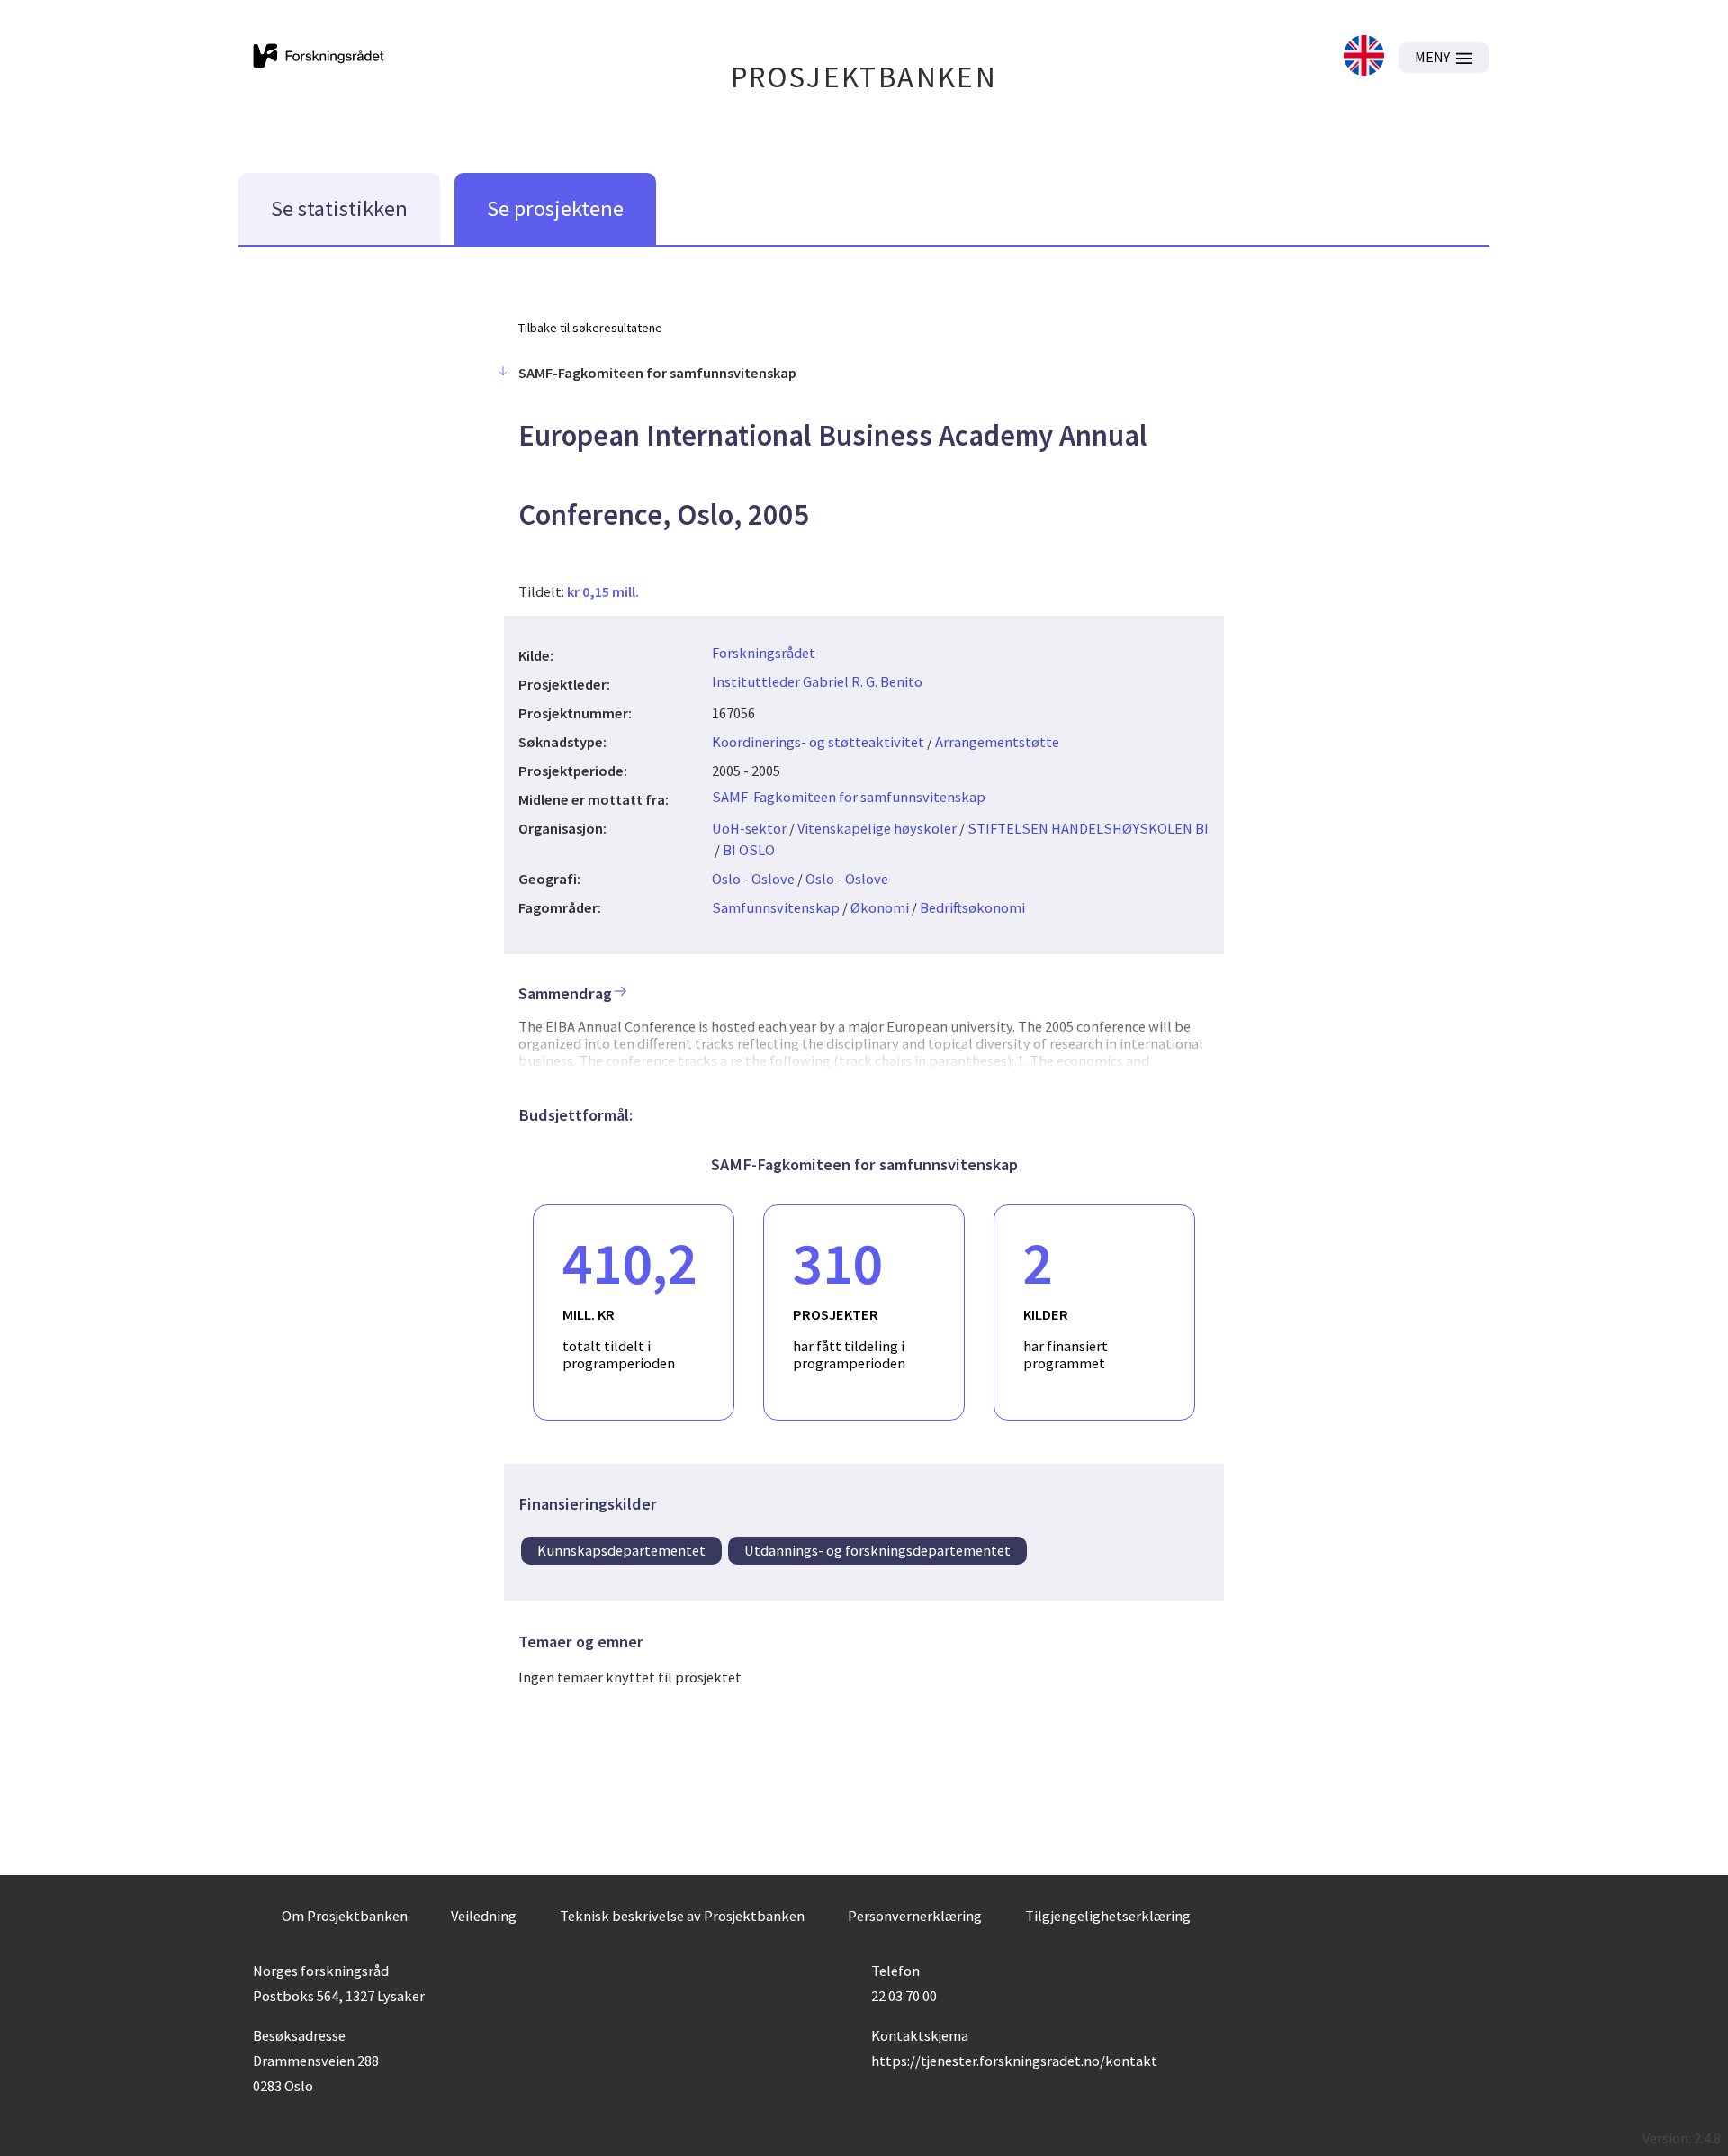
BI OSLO (749, 850)
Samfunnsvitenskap (776, 907)
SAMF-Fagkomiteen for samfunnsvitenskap (849, 797)
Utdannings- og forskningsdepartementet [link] (877, 1550)
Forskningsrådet (764, 653)
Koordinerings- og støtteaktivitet (818, 742)
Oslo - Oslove (753, 879)
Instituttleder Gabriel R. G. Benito (817, 681)
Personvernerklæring (915, 1916)
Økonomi (880, 907)
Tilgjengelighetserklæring (1108, 1916)
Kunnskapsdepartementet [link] (621, 1550)
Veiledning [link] (484, 1916)
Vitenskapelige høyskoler (877, 828)
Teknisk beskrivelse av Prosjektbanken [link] (682, 1916)
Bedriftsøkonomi (972, 907)
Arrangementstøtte (997, 742)
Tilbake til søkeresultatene (590, 328)
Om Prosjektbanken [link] (345, 1916)
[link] (1364, 57)
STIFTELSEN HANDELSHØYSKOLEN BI (1088, 828)
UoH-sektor (749, 828)
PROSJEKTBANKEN (864, 77)
